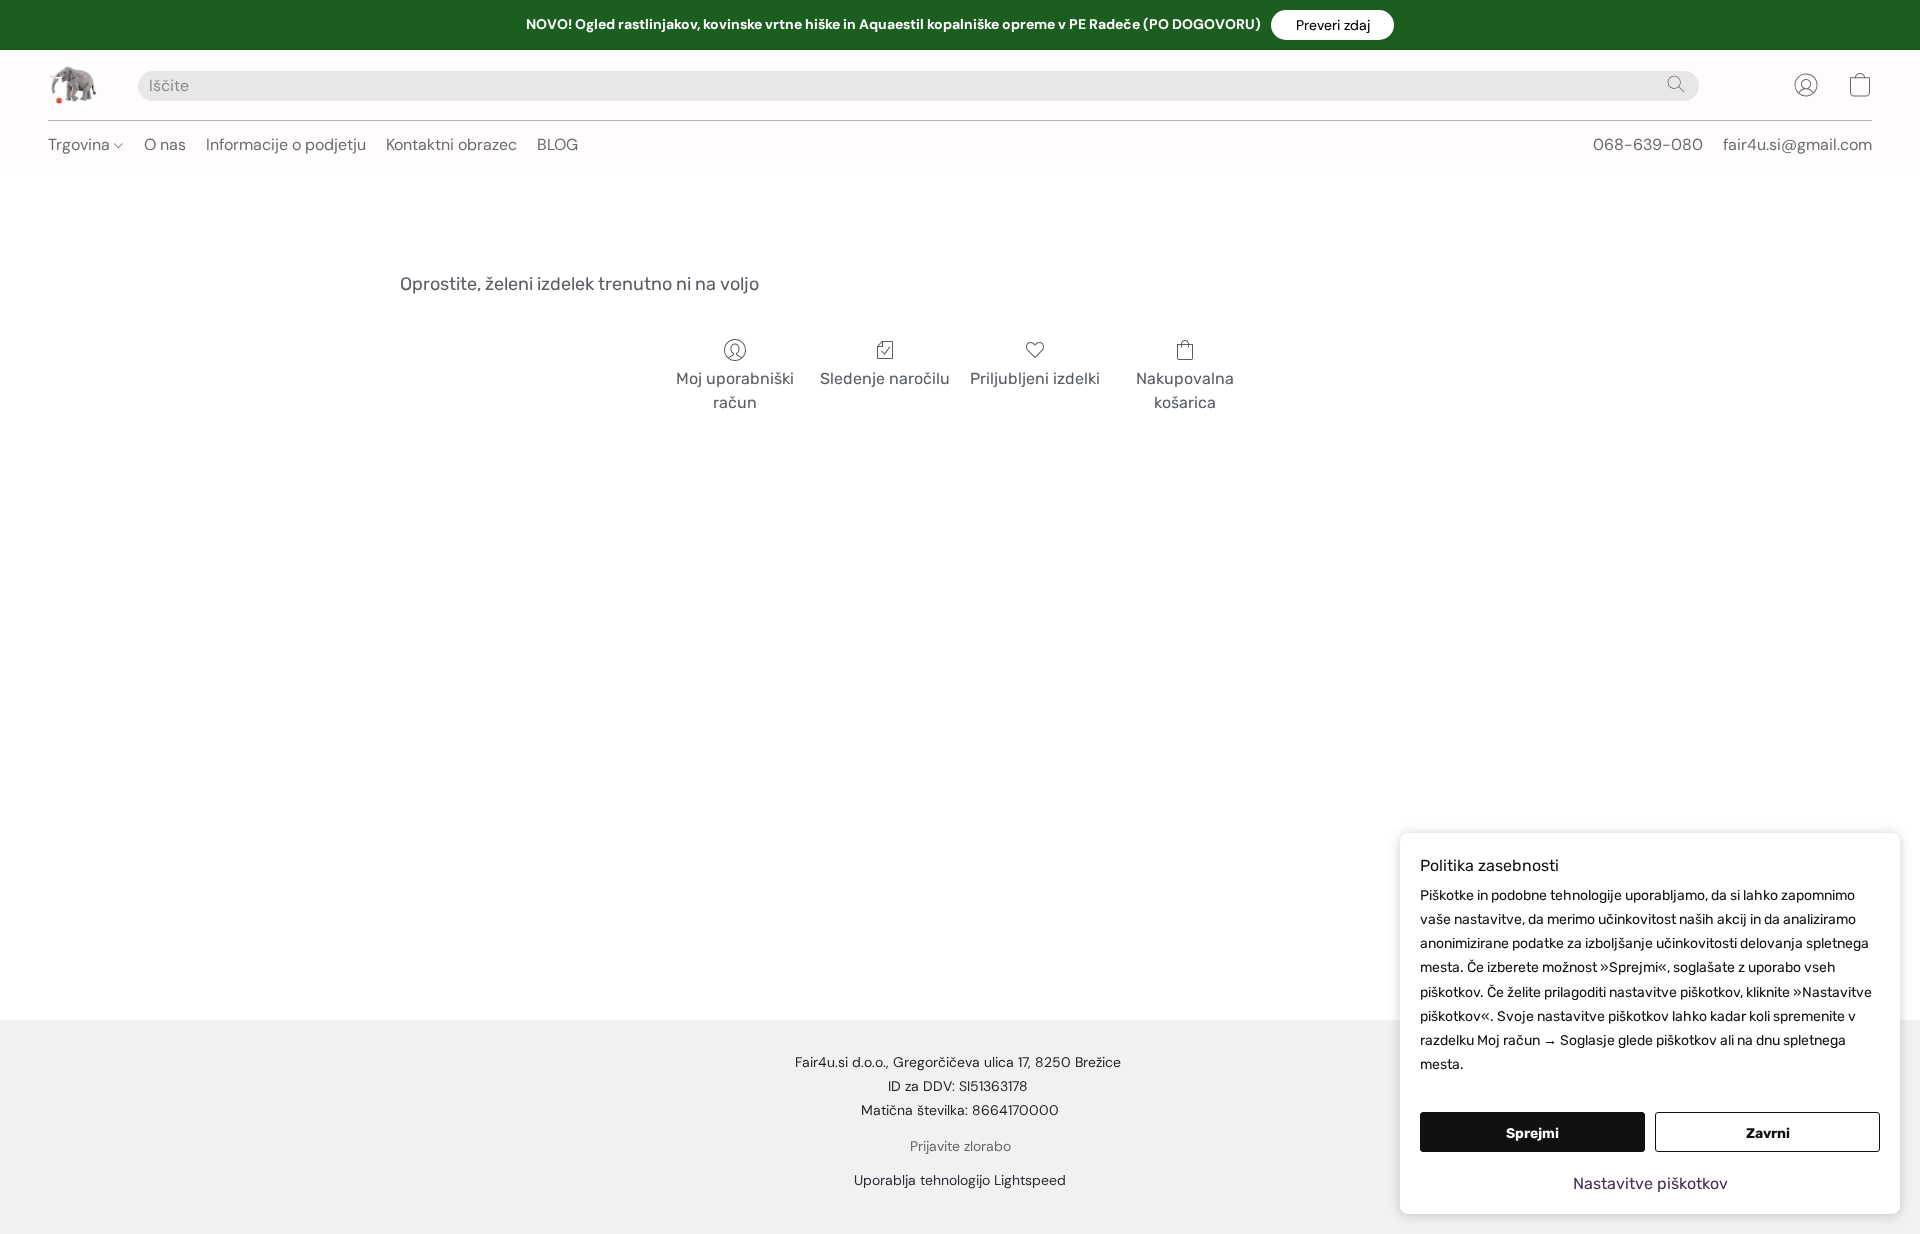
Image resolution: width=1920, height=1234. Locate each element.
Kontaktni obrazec (451, 144)
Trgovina (81, 144)
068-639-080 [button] (1648, 144)
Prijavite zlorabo (960, 1146)
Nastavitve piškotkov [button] (1650, 1183)
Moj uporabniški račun (735, 390)
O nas (165, 144)
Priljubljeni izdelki (1035, 378)
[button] (1332, 25)
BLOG (557, 144)
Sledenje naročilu (885, 378)
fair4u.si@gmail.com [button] (1797, 144)
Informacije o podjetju (286, 144)
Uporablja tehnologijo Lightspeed (960, 1180)
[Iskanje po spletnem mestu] (1676, 84)
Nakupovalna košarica (1185, 390)
